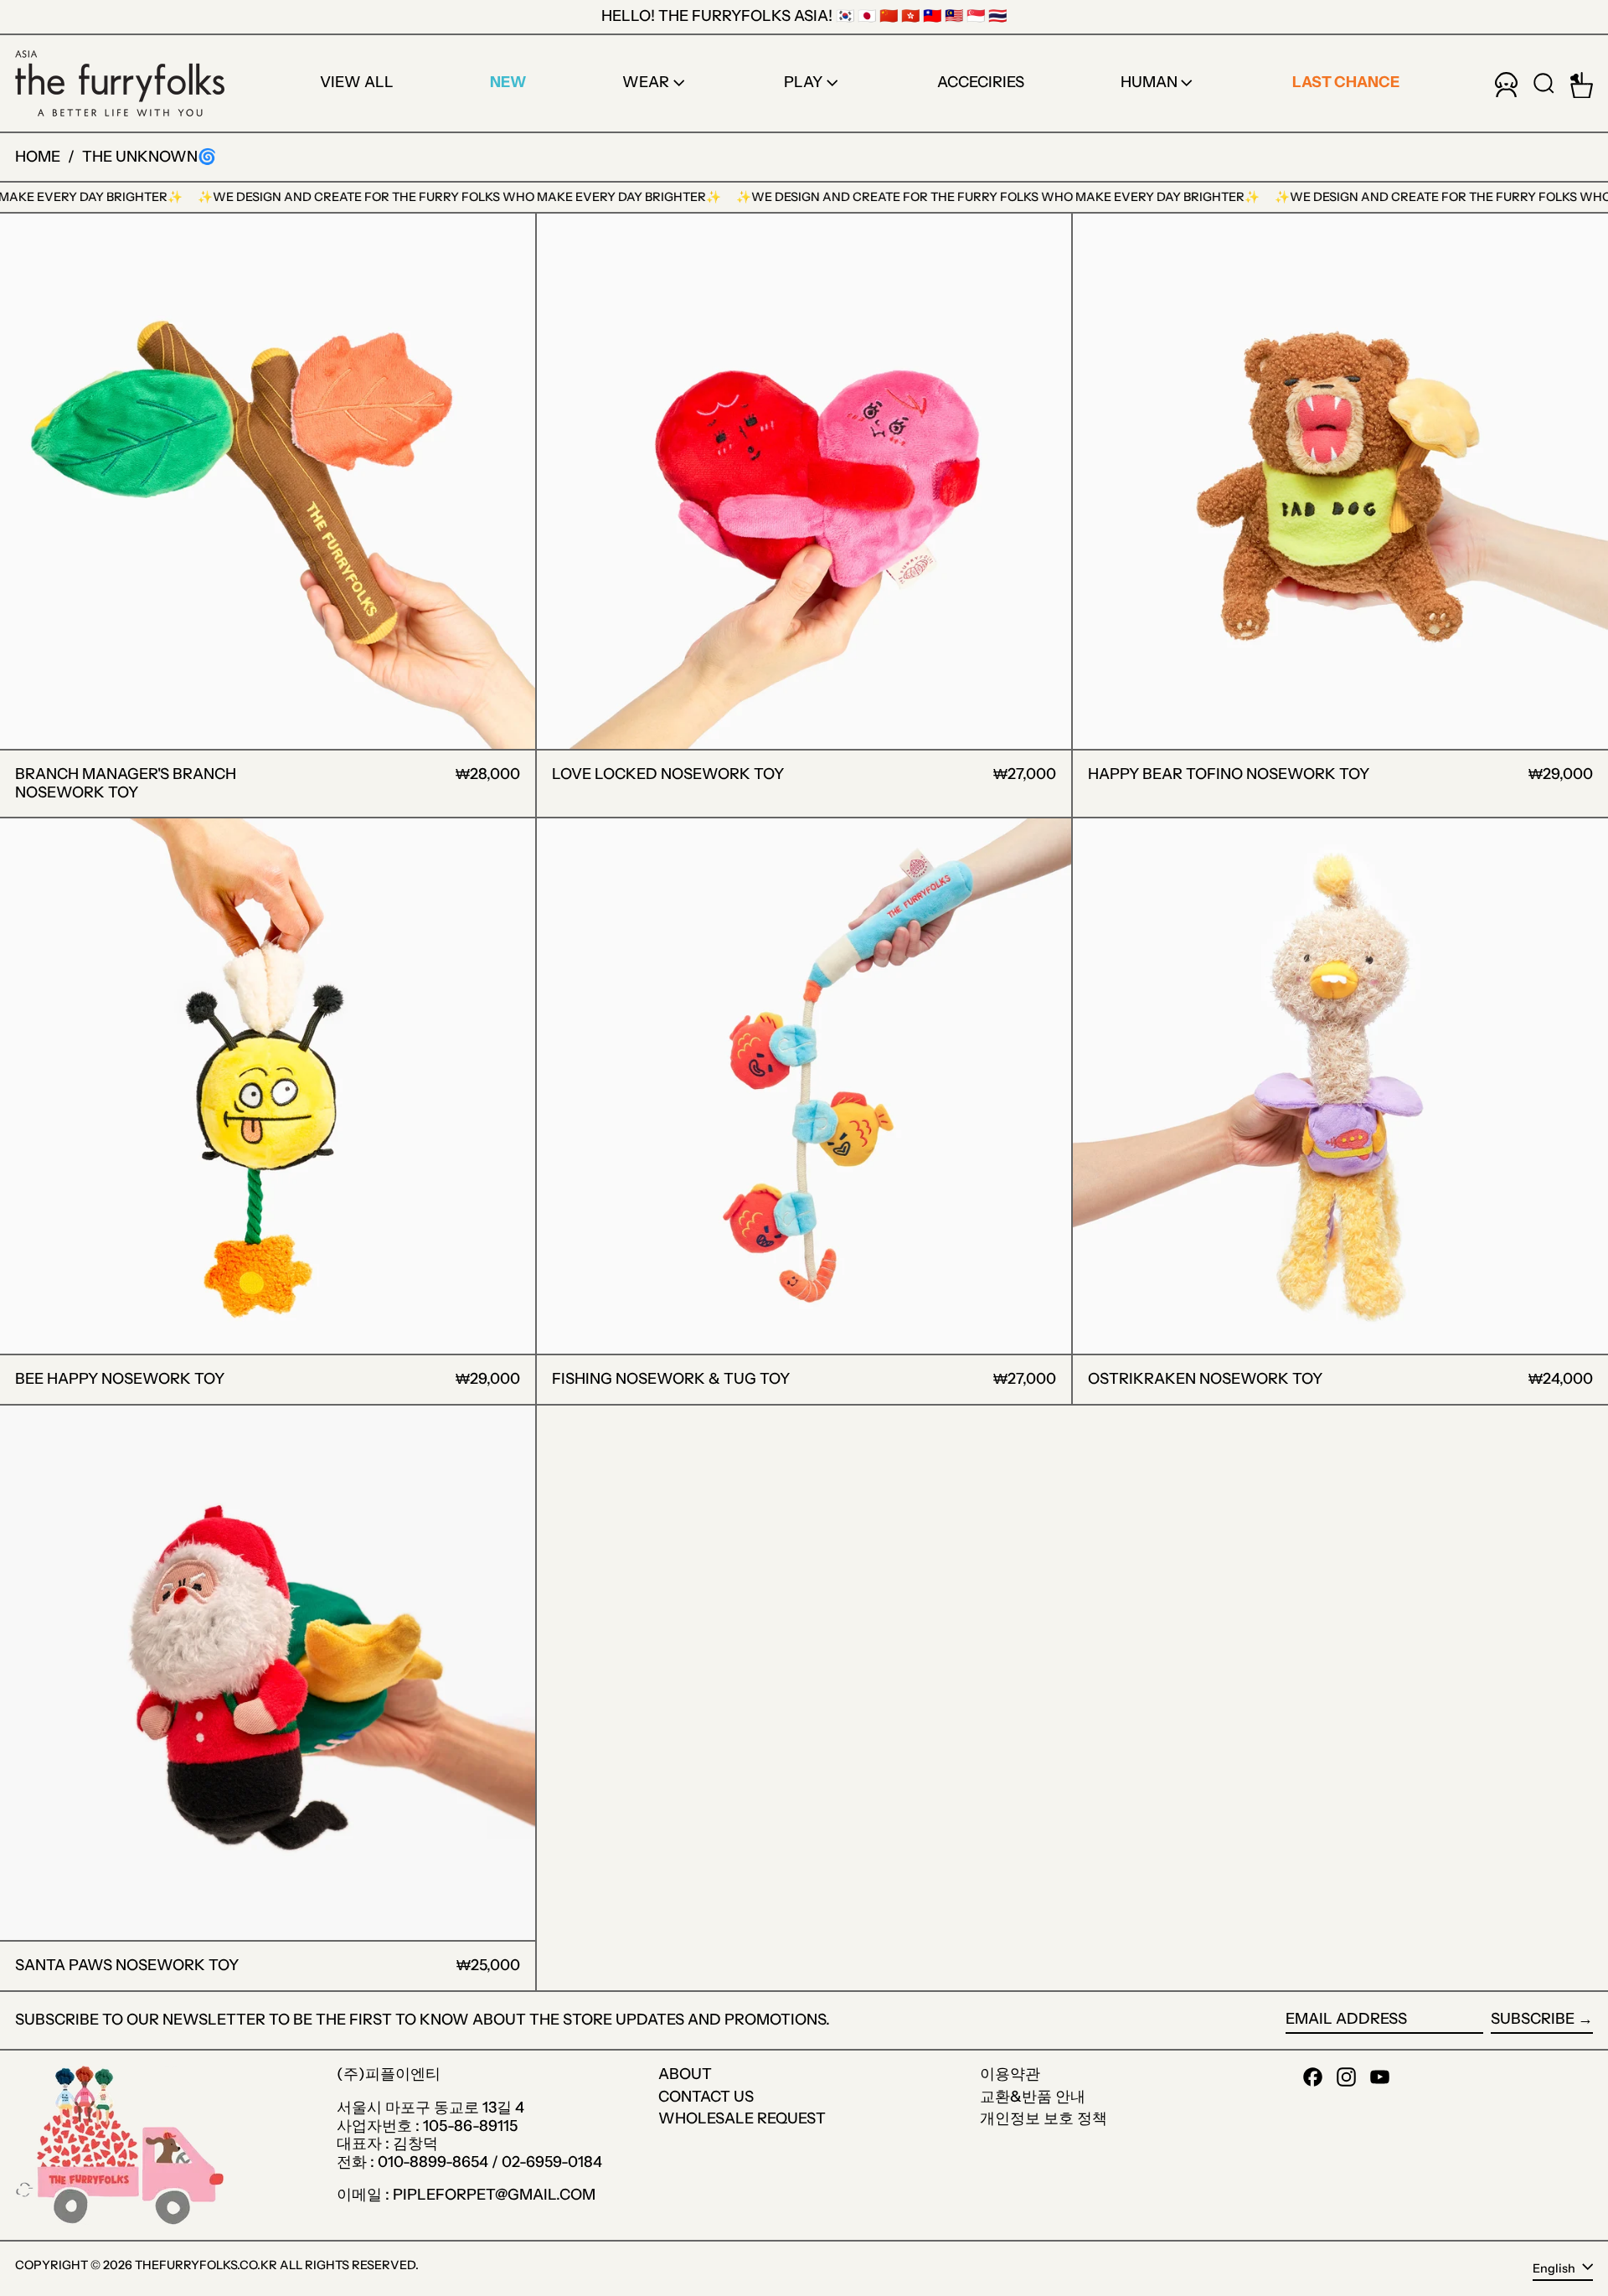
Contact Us (706, 2097)
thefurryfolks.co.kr (206, 2265)
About (685, 2074)
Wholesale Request (742, 2118)
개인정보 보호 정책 (1044, 2118)
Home (38, 157)
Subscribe (1533, 2019)
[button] (1544, 83)
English (1555, 2268)
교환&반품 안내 (1033, 2097)
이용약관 (1010, 2074)
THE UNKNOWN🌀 (149, 157)
